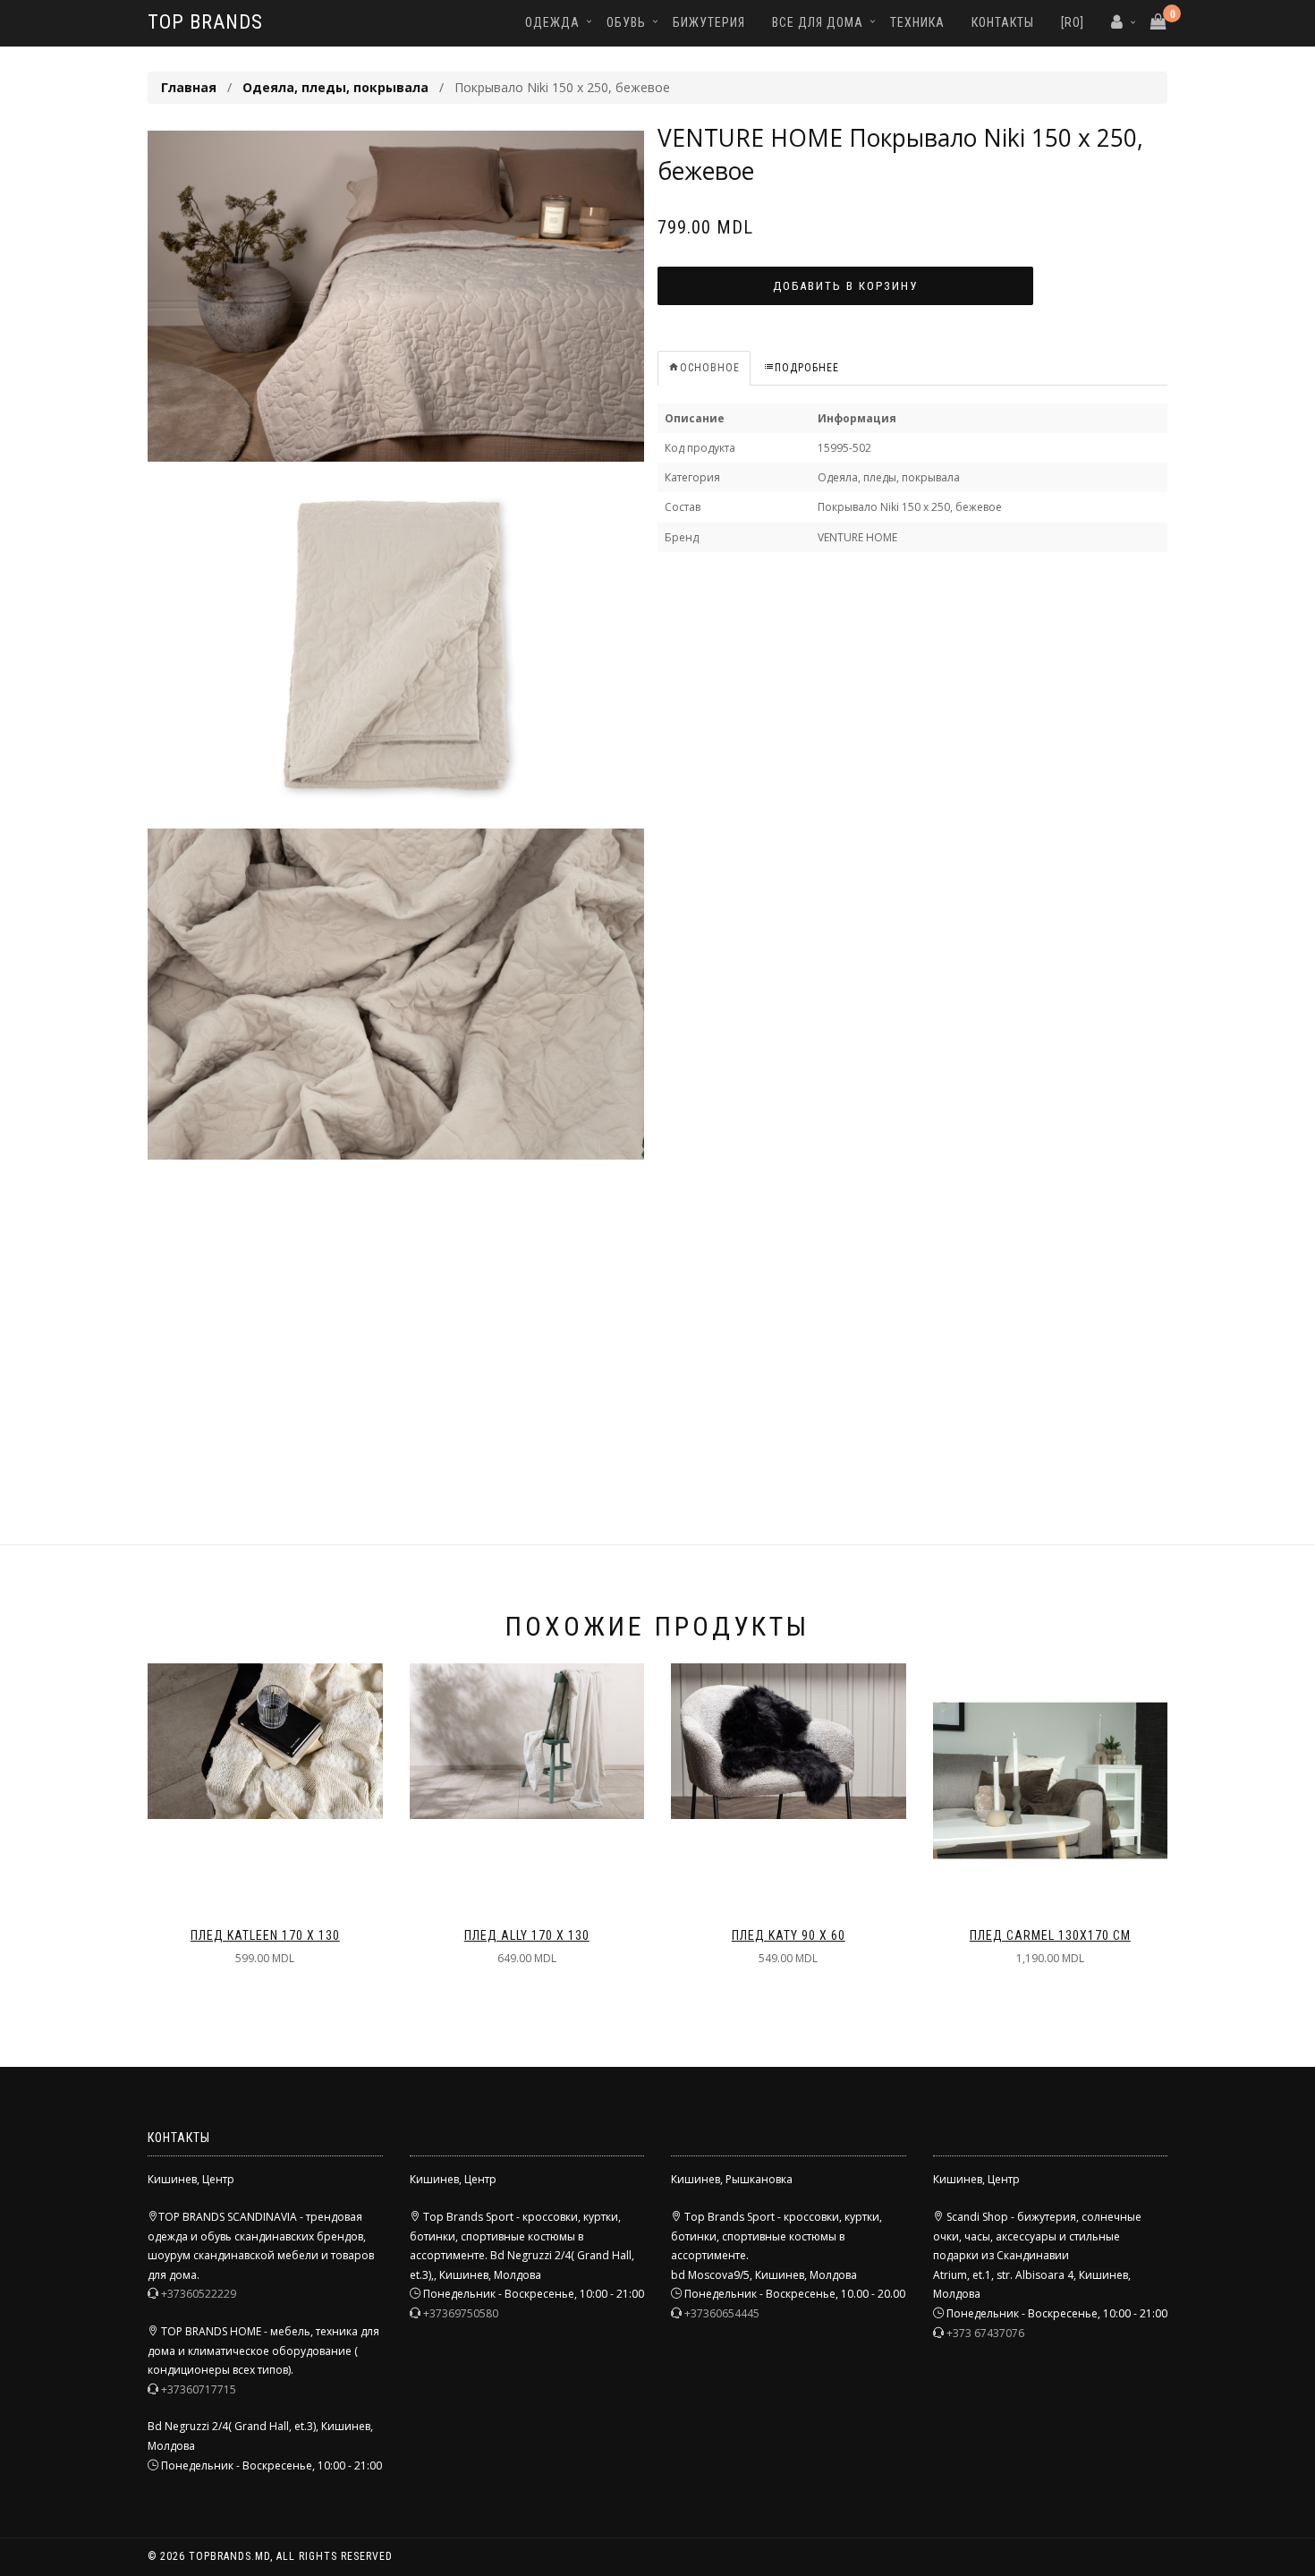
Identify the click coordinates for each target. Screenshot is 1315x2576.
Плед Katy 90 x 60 (789, 1935)
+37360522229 (199, 2294)
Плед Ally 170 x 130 (527, 1935)
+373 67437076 (985, 2333)
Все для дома (818, 22)
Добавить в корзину (845, 286)
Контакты (1003, 22)
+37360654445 (722, 2313)
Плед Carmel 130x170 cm (1050, 1935)
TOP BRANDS (205, 22)
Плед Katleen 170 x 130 (265, 1935)
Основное (710, 368)
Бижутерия (709, 22)
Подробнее (807, 368)
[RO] (1073, 22)
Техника (917, 22)
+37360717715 (199, 2389)
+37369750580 (461, 2313)
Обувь (626, 22)
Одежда (552, 22)
